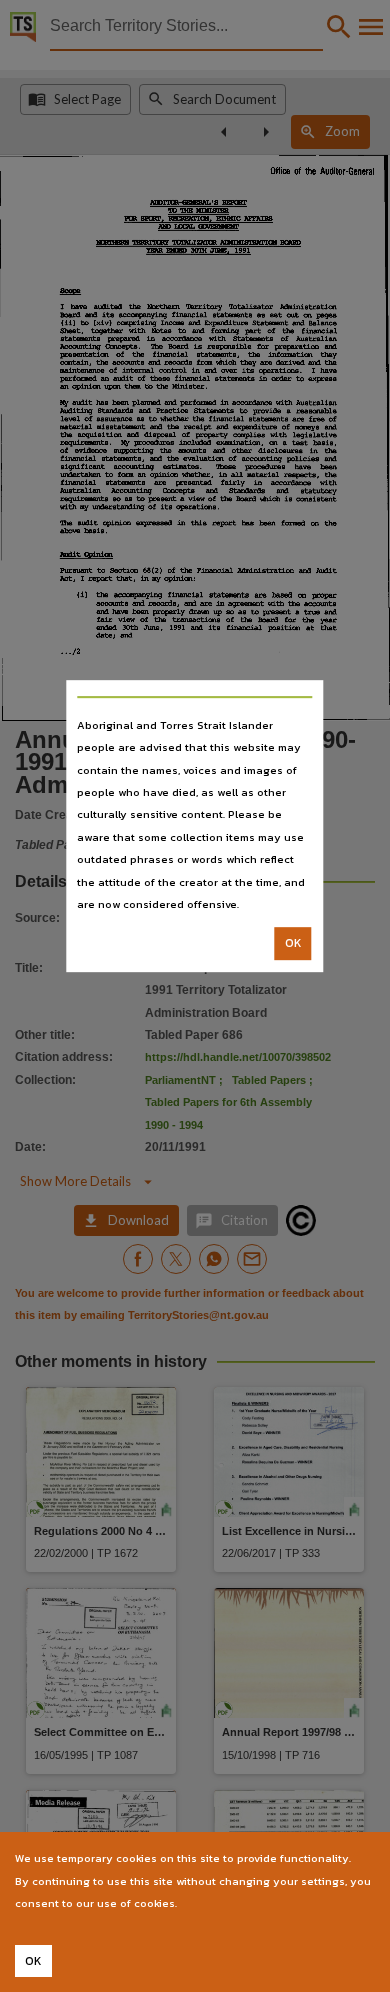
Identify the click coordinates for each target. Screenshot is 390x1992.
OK (293, 944)
